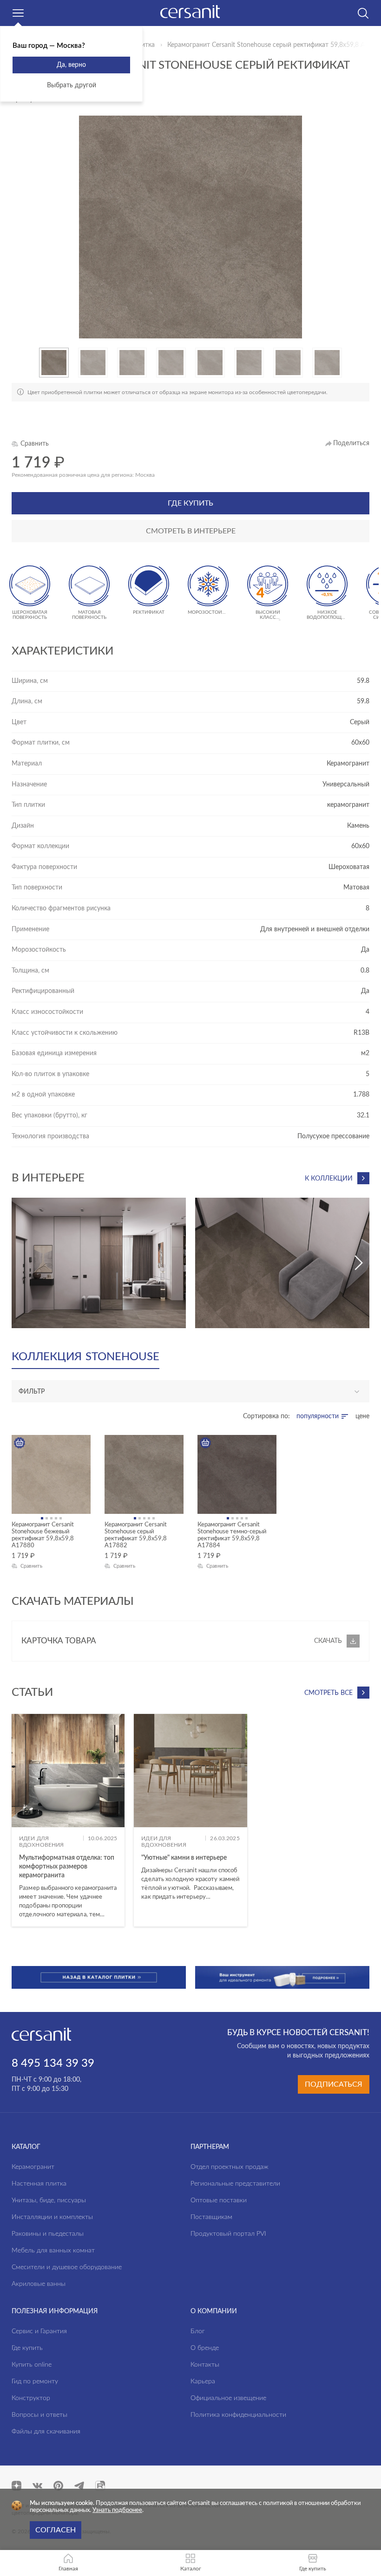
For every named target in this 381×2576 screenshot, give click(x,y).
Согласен (56, 2530)
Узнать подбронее (117, 2510)
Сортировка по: (266, 1416)
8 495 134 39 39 (53, 2063)
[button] (16, 363)
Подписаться (334, 2084)
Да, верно (71, 65)
